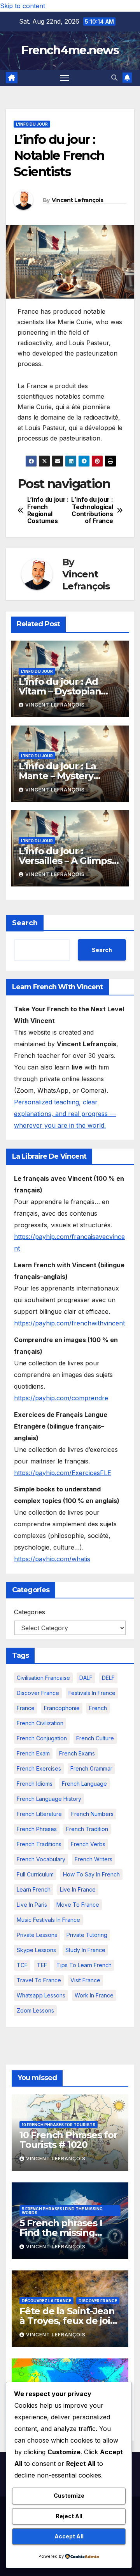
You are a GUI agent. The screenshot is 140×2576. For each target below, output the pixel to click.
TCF (22, 1965)
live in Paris (32, 1905)
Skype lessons (36, 1950)
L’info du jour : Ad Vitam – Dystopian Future (60, 691)
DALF (86, 1678)
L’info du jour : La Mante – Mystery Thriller (57, 776)
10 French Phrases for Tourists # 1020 (68, 2140)
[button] (114, 78)
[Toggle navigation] (65, 78)
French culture (95, 1738)
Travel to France (39, 1980)
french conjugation (42, 1738)
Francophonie (62, 1708)
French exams (77, 1753)
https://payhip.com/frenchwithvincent (69, 1323)
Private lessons (37, 1935)
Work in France (94, 1995)
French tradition (87, 1829)
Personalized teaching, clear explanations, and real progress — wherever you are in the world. (65, 1114)
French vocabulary (41, 1859)
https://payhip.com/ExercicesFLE (63, 1473)
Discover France (38, 1693)
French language (84, 1784)
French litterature (39, 1814)
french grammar (91, 1768)
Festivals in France (92, 1693)
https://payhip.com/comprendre (61, 1398)
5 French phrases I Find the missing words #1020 (61, 2233)
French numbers (92, 1814)
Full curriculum (35, 1874)
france (26, 1708)
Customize (69, 2496)
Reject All (69, 2516)
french (98, 1708)
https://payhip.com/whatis (52, 1559)
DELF (108, 1678)
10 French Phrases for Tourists (59, 2125)
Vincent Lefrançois (77, 200)
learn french (34, 1889)
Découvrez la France (46, 2301)
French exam (33, 1753)
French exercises (39, 1768)
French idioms (35, 1784)
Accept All (69, 2536)
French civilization (40, 1723)
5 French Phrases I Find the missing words (62, 2211)
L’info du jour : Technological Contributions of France (92, 511)
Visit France (85, 1980)
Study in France (85, 1950)
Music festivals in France (48, 1920)
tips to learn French (84, 1965)
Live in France (78, 1889)
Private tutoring (87, 1935)
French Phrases (37, 1829)
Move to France (78, 1905)
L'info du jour (32, 124)
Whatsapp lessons (41, 1995)
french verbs (88, 1844)
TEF (42, 1965)
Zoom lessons (35, 2010)
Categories (30, 1612)
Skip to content (23, 6)
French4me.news (70, 50)
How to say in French (91, 1874)
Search (25, 923)
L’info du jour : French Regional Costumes (48, 511)
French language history (49, 1799)
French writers (94, 1859)
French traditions (39, 1844)
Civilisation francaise (43, 1678)
